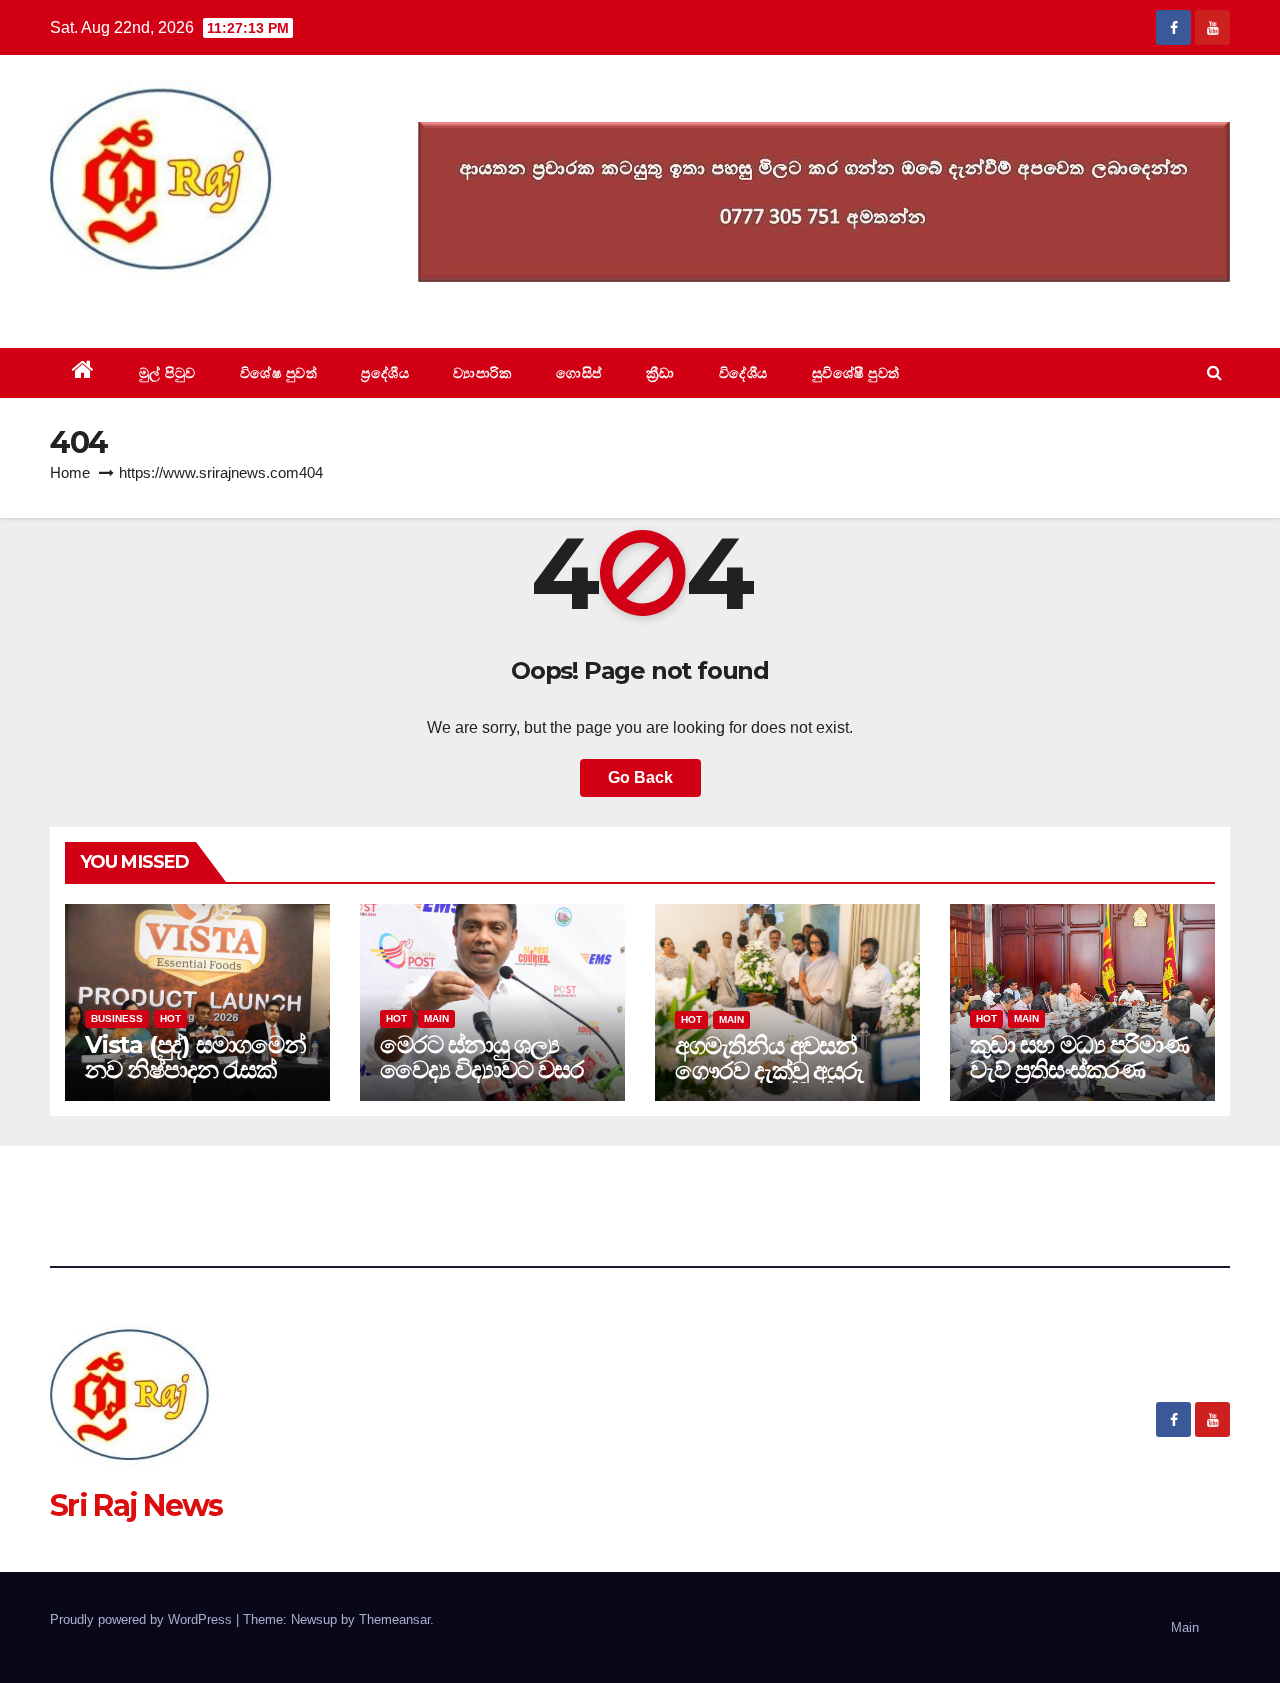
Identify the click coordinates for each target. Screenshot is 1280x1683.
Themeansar (394, 1619)
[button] (1214, 372)
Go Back (640, 777)
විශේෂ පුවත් (279, 373)
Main (436, 1018)
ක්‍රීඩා (660, 373)
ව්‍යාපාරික (482, 373)
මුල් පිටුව (167, 373)
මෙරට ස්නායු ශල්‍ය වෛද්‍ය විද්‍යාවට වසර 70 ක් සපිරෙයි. (482, 1069)
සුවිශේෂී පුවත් (856, 373)
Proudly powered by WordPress (143, 1619)
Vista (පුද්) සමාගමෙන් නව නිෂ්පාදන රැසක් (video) (195, 1069)
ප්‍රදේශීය (385, 373)
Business (117, 1018)
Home (70, 472)
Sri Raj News (136, 302)
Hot (170, 1018)
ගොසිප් (579, 373)
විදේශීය (743, 373)
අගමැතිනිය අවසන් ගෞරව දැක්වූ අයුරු (769, 1058)
